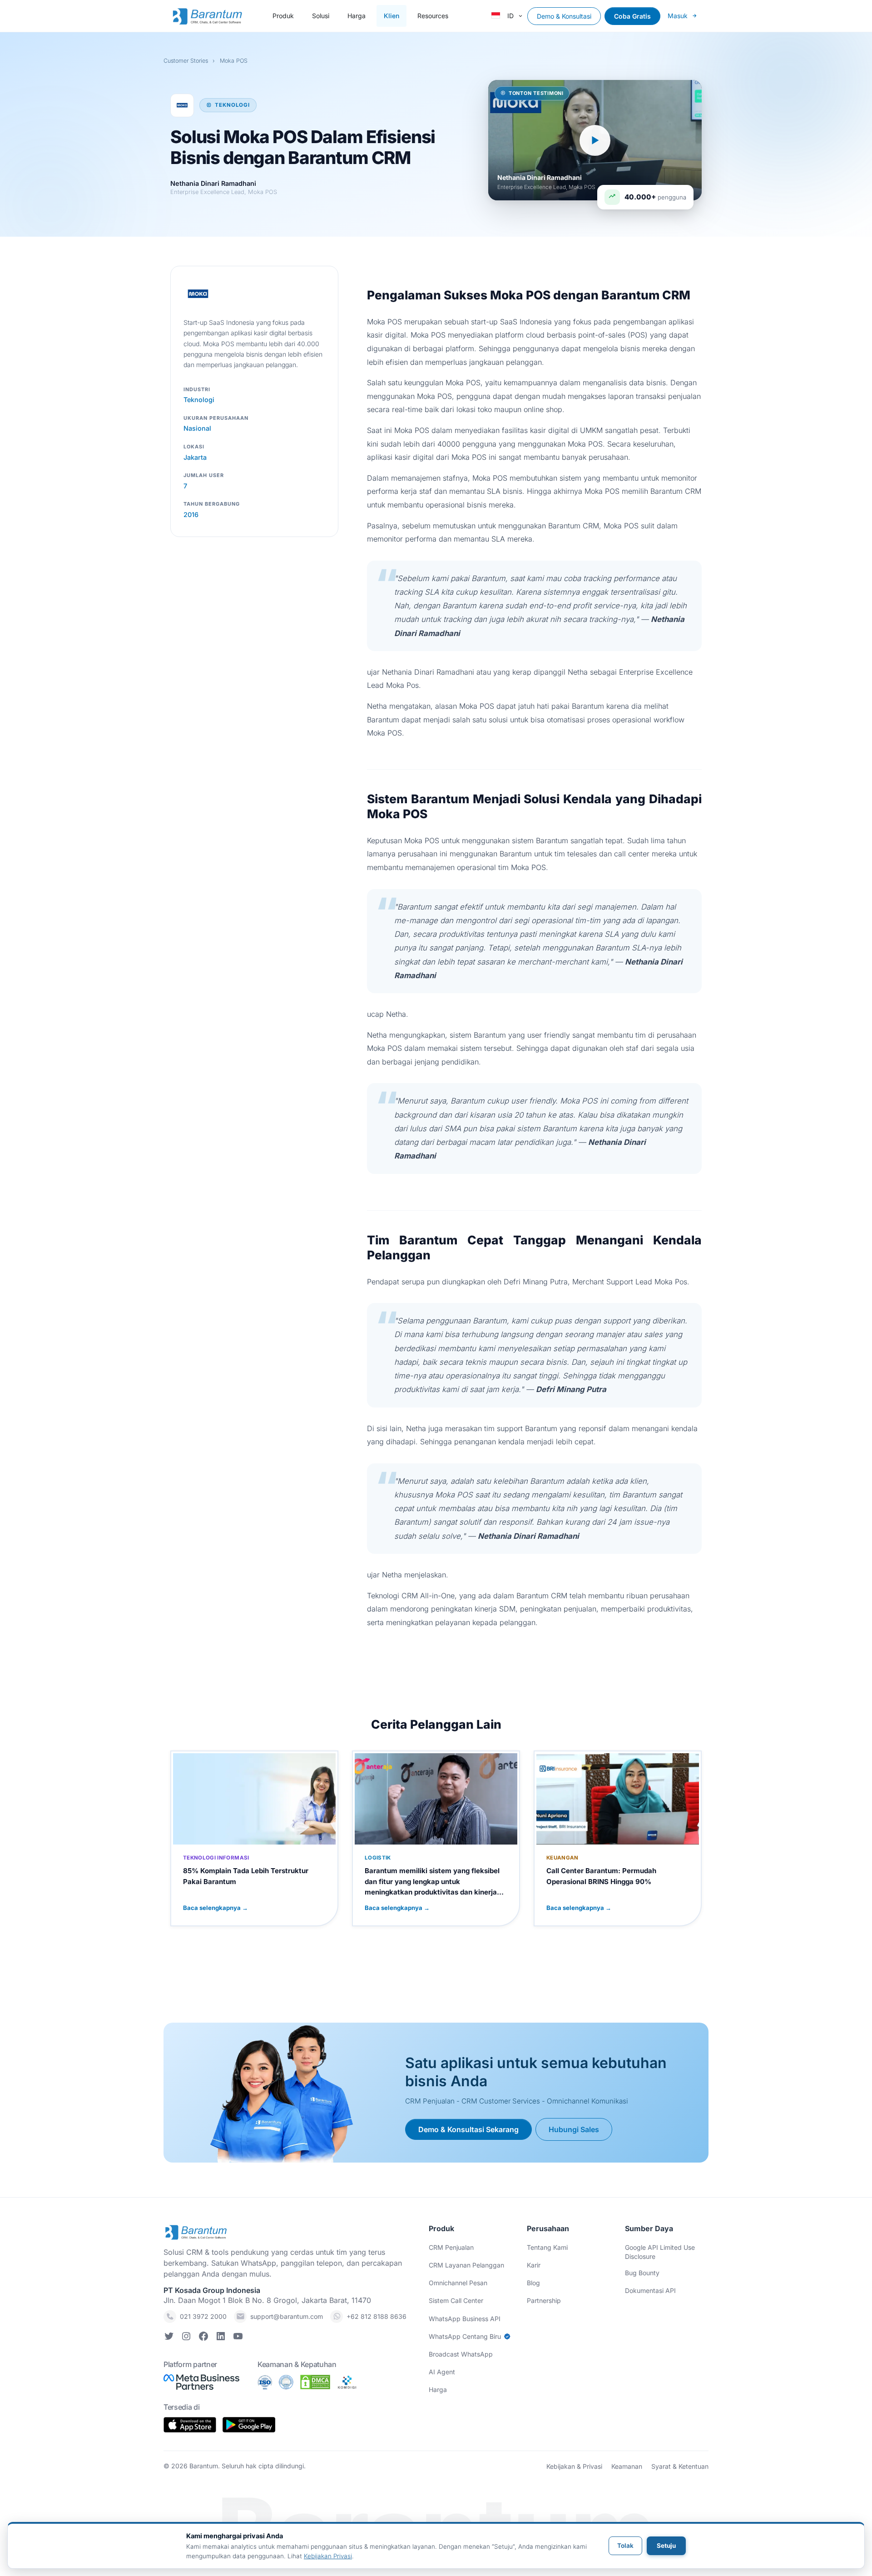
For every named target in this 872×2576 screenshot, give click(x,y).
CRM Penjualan (451, 2247)
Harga (357, 16)
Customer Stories (186, 61)
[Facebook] (203, 2338)
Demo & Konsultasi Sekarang (468, 2129)
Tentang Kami (547, 2247)
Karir (534, 2265)
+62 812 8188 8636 (377, 2316)
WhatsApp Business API (465, 2319)
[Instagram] (186, 2338)
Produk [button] (283, 16)
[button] (509, 16)
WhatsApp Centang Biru (465, 2336)
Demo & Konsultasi (564, 16)
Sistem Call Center (456, 2300)
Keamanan (627, 2466)
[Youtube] (238, 2338)
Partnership (544, 2300)
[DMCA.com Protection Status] (315, 2382)
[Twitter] (169, 2338)
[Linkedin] (221, 2338)
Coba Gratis (632, 16)
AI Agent (442, 2372)
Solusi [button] (321, 16)
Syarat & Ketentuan (680, 2466)
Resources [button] (433, 16)
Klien (391, 16)
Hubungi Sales (574, 2129)
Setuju (666, 2546)
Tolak (625, 2546)
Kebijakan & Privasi (574, 2466)
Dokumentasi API (650, 2290)
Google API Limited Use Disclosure (660, 2252)
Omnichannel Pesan (458, 2283)
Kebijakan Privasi (328, 2556)
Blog (533, 2283)
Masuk (678, 16)
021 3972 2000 (203, 2316)
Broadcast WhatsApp (461, 2354)
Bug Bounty (642, 2273)
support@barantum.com (287, 2316)
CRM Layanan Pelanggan (466, 2265)
